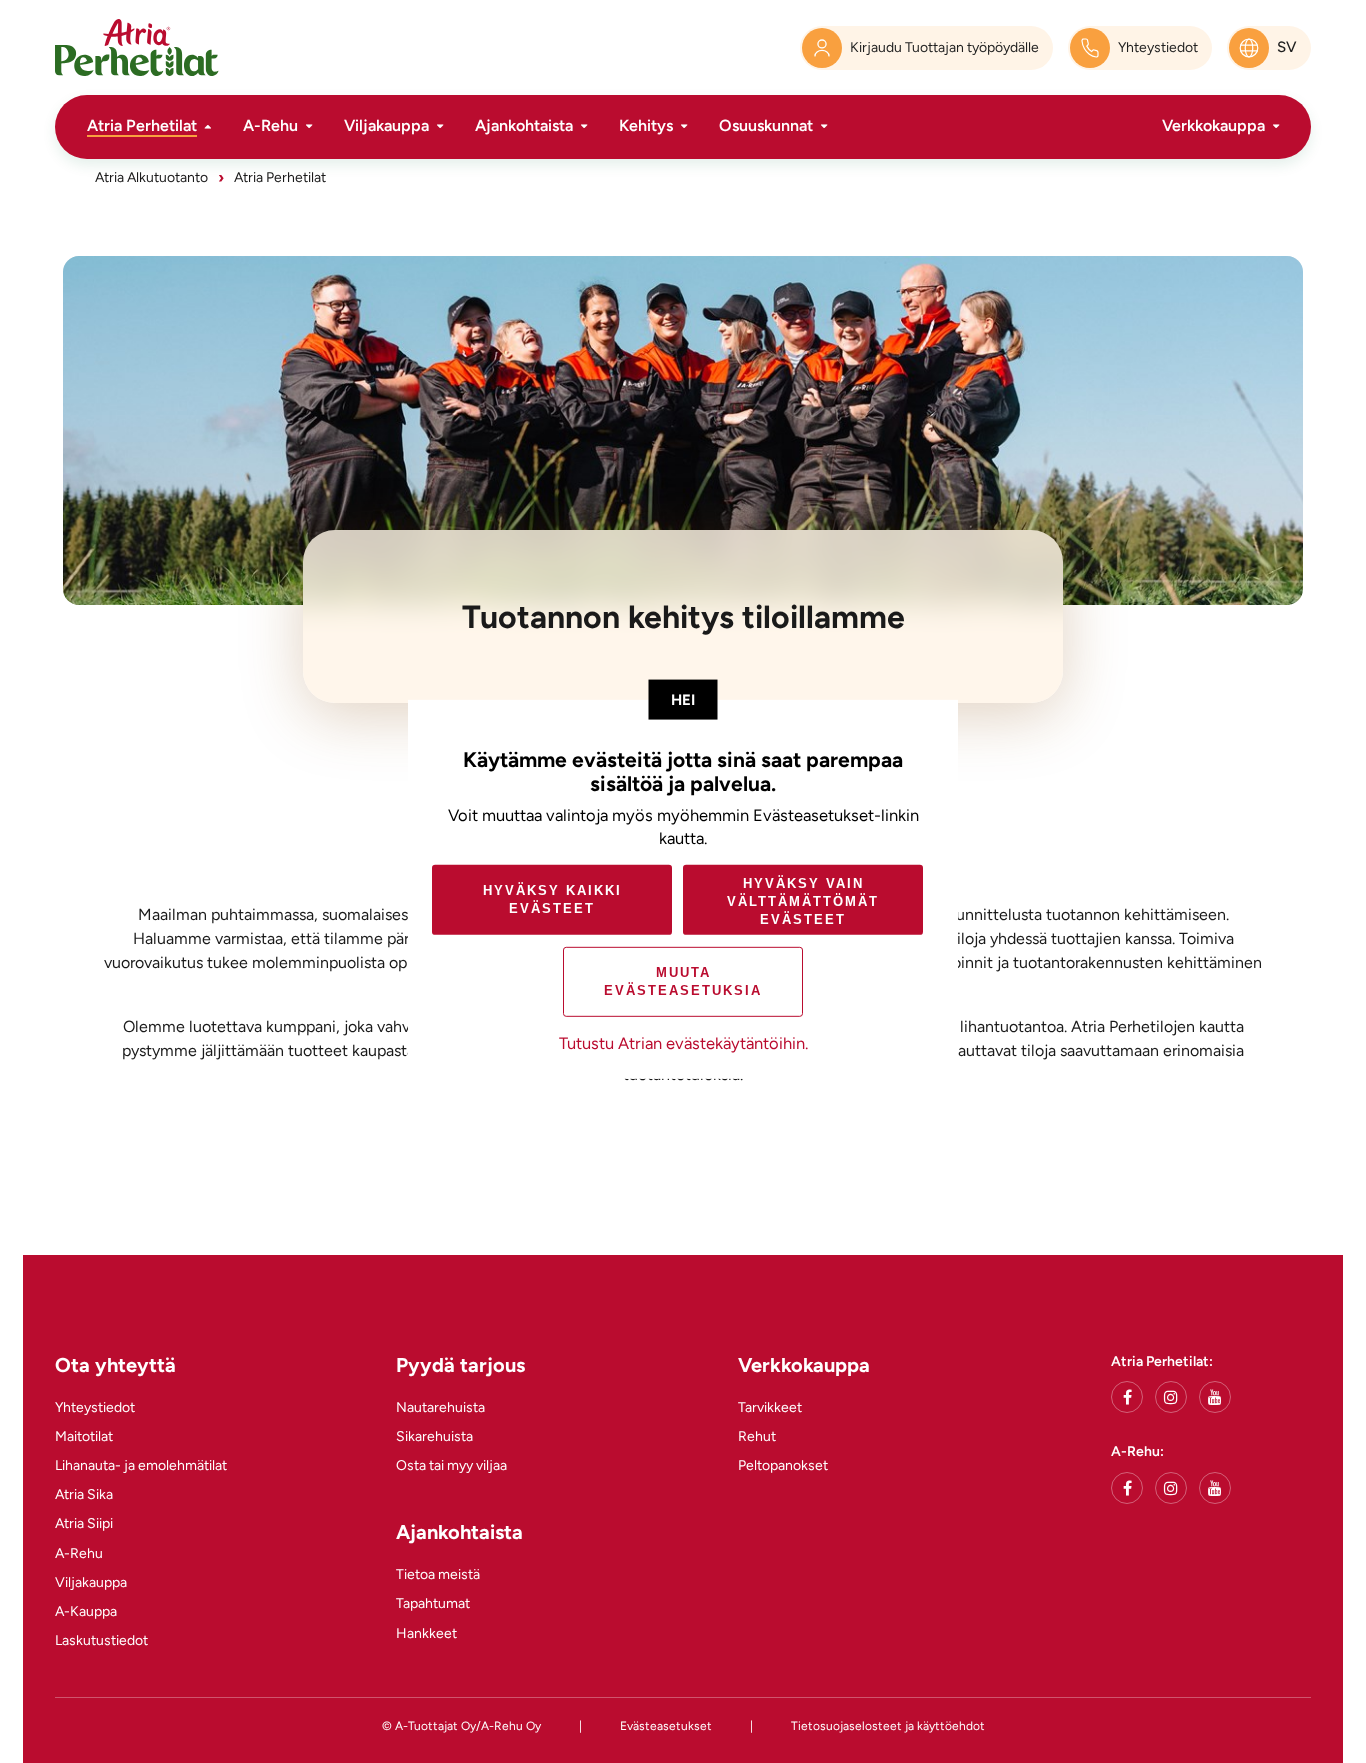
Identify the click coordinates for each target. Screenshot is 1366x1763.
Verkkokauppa (1213, 125)
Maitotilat (84, 1436)
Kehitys (646, 125)
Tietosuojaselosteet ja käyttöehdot (888, 1726)
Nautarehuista (440, 1407)
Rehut (757, 1436)
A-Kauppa (86, 1611)
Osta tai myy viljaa (451, 1465)
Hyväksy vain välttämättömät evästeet (803, 900)
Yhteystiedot (95, 1407)
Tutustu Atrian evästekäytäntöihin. (683, 1043)
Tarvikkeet (770, 1407)
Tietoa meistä (438, 1574)
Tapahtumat (433, 1603)
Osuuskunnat (766, 125)
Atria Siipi (84, 1523)
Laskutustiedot (101, 1640)
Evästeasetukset (666, 1726)
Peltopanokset (783, 1465)
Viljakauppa (386, 125)
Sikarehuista (434, 1436)
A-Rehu (270, 125)
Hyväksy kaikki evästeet (552, 899)
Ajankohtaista (524, 125)
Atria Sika (84, 1494)
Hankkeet (426, 1633)
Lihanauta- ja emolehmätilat (141, 1465)
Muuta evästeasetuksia (683, 981)
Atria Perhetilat (142, 125)
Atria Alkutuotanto (151, 177)
